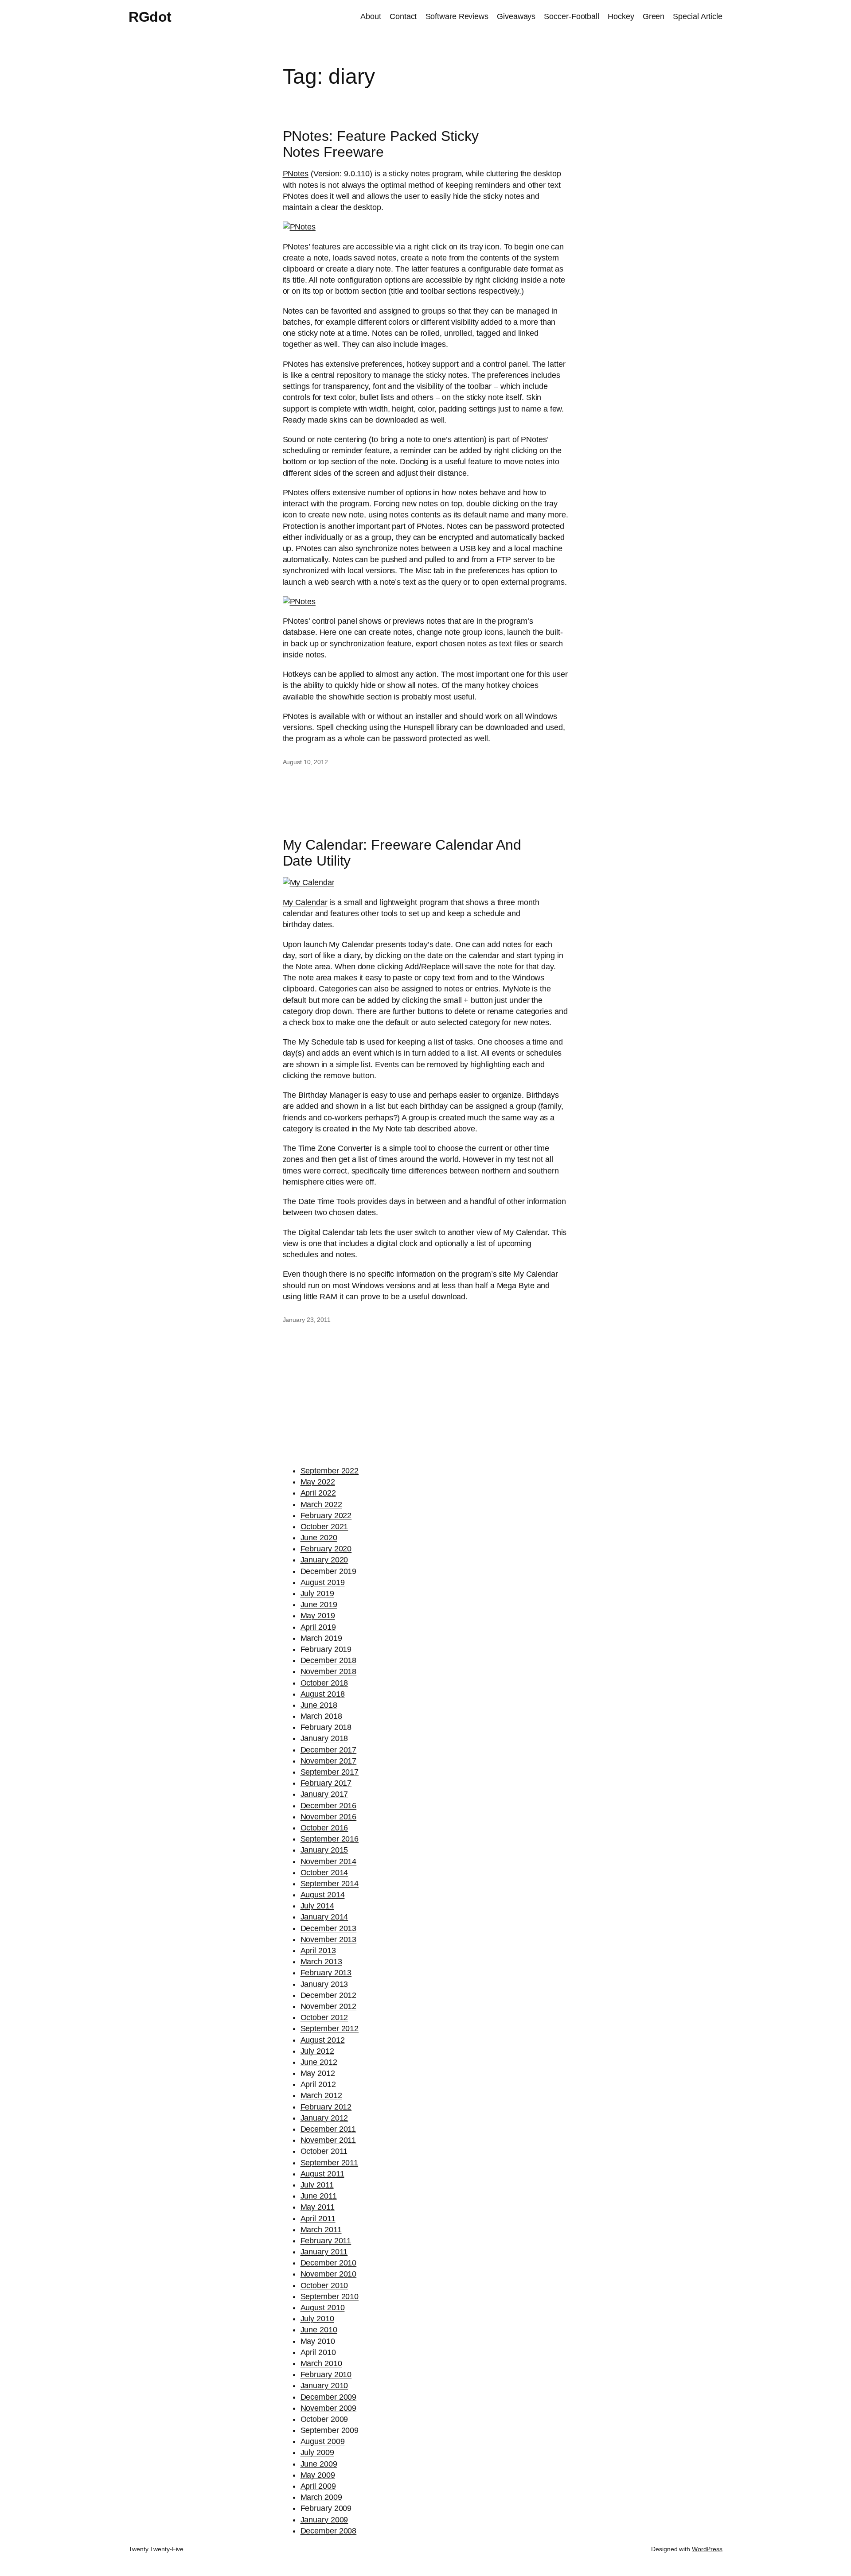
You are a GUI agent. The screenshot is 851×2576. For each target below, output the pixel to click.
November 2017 (329, 1761)
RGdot (150, 17)
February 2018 (326, 1727)
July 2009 (317, 2452)
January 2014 (324, 1917)
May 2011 (318, 2207)
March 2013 (321, 1962)
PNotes (296, 174)
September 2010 (330, 2296)
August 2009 (323, 2441)
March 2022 (321, 1504)
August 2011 (322, 2174)
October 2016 (324, 1828)
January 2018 (324, 1738)
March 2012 (321, 2095)
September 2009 (330, 2430)
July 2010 (317, 2319)
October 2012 (324, 2017)
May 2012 (318, 2073)
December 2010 (329, 2263)
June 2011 (319, 2196)
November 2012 (329, 2006)
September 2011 (330, 2163)
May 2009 (318, 2475)
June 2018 (319, 1705)
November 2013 (329, 1939)
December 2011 (328, 2129)
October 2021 (324, 1527)
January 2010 (324, 2386)
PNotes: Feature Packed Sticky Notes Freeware (381, 144)
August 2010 (323, 2308)
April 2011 (318, 2219)
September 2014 (330, 1884)
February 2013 (326, 1973)
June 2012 (319, 2062)
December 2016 (329, 1806)
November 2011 (328, 2140)
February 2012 (326, 2107)
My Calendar (305, 902)
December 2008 (329, 2531)
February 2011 (326, 2241)
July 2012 (317, 2051)
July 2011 (317, 2185)
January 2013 (324, 1984)
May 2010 (318, 2341)
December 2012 (329, 1995)
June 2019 (319, 1605)
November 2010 (329, 2274)
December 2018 (329, 1660)
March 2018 (321, 1716)
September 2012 (330, 2028)
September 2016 (330, 1839)
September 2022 (330, 1471)
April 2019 (318, 1627)
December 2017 (329, 1750)
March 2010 (321, 2363)
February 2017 (326, 1783)
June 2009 (319, 2464)
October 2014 (324, 1873)
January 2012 (324, 2118)
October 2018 (324, 1683)
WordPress (707, 2549)
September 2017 (330, 1772)
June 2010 (319, 2330)
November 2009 (329, 2408)
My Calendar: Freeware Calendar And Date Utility (402, 853)
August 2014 (323, 1895)
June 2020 (319, 1538)
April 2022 (318, 1493)
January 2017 (324, 1794)
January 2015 (324, 1850)
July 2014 (317, 1906)
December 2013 (329, 1928)
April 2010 (318, 2352)
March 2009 (321, 2497)
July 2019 (317, 1593)
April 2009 (318, 2486)
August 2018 (323, 1694)
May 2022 (318, 1482)
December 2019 (329, 1571)
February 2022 (326, 1515)
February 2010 (326, 2374)
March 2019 (321, 1638)
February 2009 (326, 2508)
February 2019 (326, 1649)
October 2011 (324, 2151)
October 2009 (324, 2419)
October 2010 (324, 2285)
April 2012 (318, 2084)
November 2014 (329, 1861)
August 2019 (323, 1582)
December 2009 (329, 2397)
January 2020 (324, 1560)
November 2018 (329, 1671)
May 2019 (318, 1616)
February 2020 (326, 1549)
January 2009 (324, 2520)
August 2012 (323, 2040)
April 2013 (318, 1950)
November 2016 (329, 1817)
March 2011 (321, 2230)
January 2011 (324, 2252)
